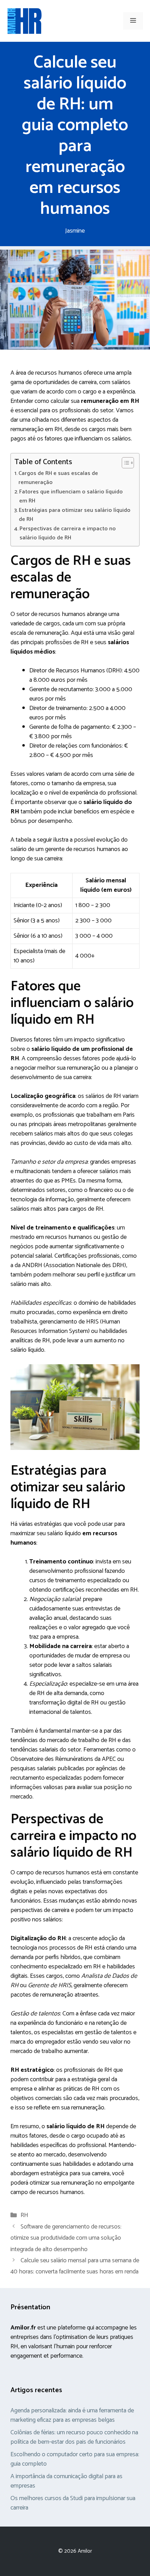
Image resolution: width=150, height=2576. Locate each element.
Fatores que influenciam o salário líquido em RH (71, 497)
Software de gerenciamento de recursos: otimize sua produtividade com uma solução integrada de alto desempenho (66, 2238)
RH (24, 2215)
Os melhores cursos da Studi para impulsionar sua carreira (73, 2503)
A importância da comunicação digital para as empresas (66, 2481)
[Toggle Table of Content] (124, 463)
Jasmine (75, 231)
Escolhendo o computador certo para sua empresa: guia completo (75, 2459)
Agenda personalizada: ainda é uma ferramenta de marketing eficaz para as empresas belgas (72, 2415)
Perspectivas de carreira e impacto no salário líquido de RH (68, 533)
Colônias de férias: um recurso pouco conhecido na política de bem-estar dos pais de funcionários (74, 2437)
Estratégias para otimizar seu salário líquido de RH (75, 515)
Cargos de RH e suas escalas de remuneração (58, 478)
